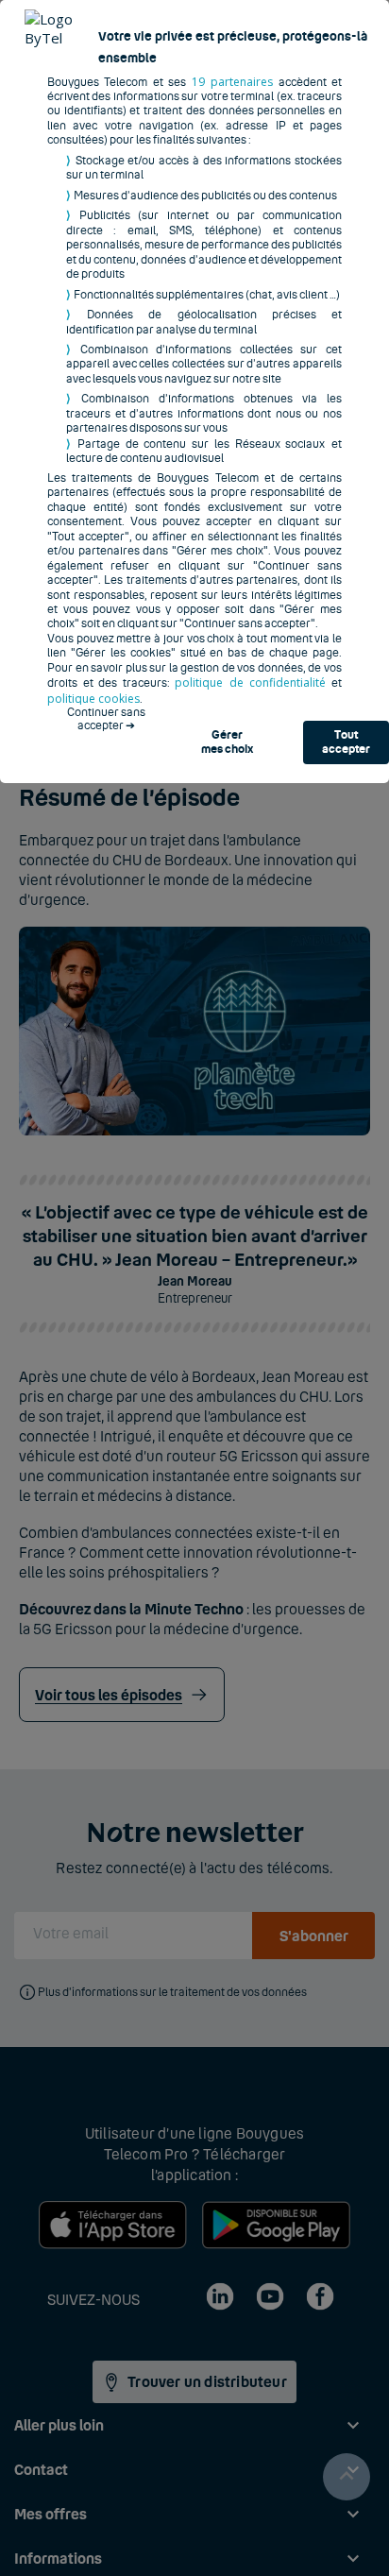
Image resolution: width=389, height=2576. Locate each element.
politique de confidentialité (250, 682)
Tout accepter (346, 742)
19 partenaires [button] (232, 82)
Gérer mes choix (227, 742)
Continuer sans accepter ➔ (106, 719)
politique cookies (93, 699)
